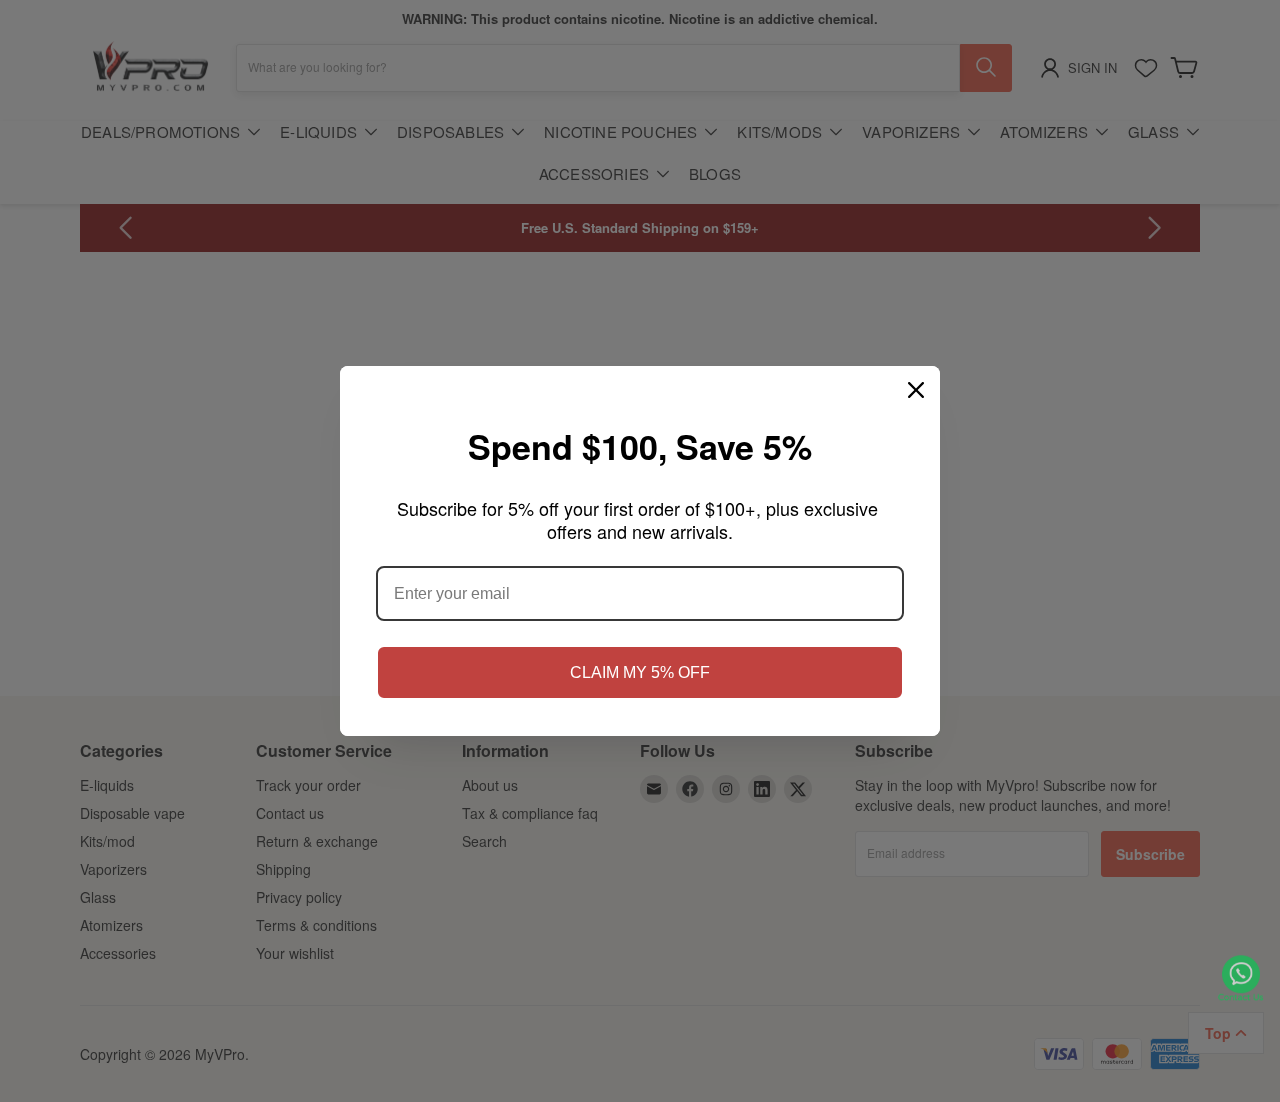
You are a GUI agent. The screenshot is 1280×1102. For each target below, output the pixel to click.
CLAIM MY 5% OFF (640, 672)
